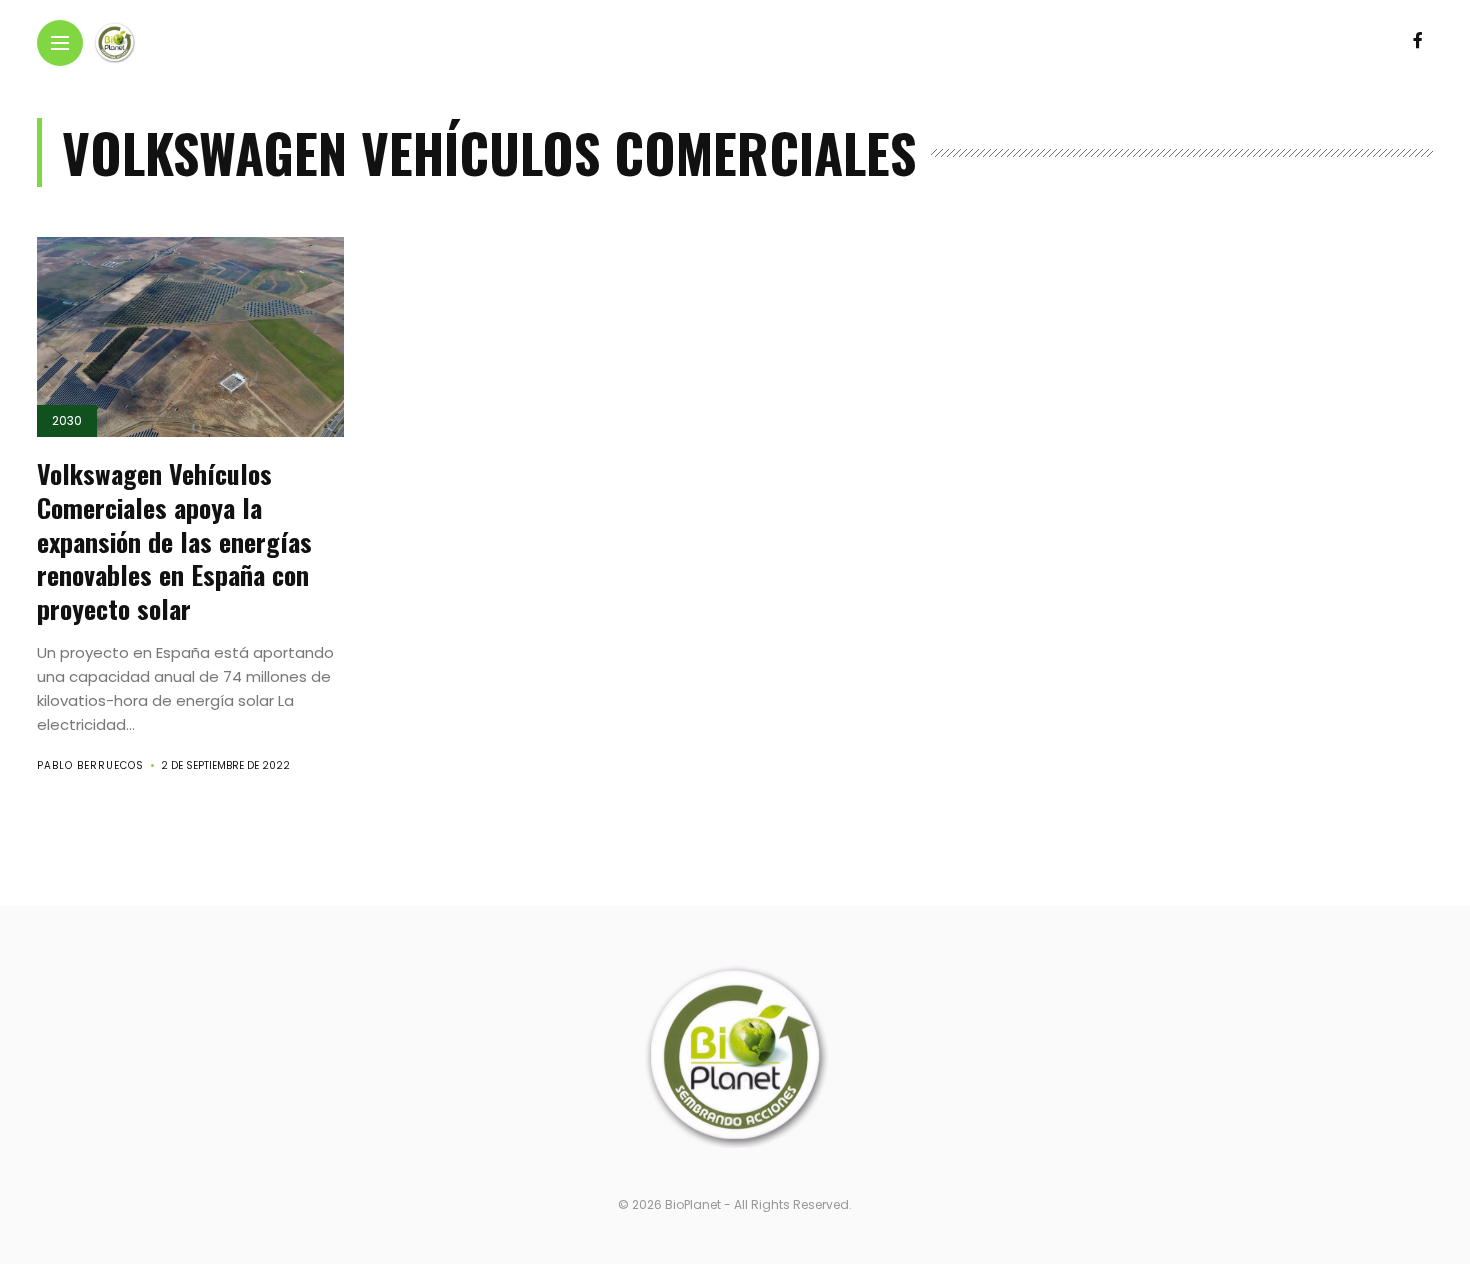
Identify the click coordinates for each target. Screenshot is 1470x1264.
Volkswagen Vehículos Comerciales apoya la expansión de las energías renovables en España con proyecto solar (174, 541)
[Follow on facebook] (1418, 40)
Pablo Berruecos (90, 765)
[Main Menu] (60, 43)
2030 (67, 420)
